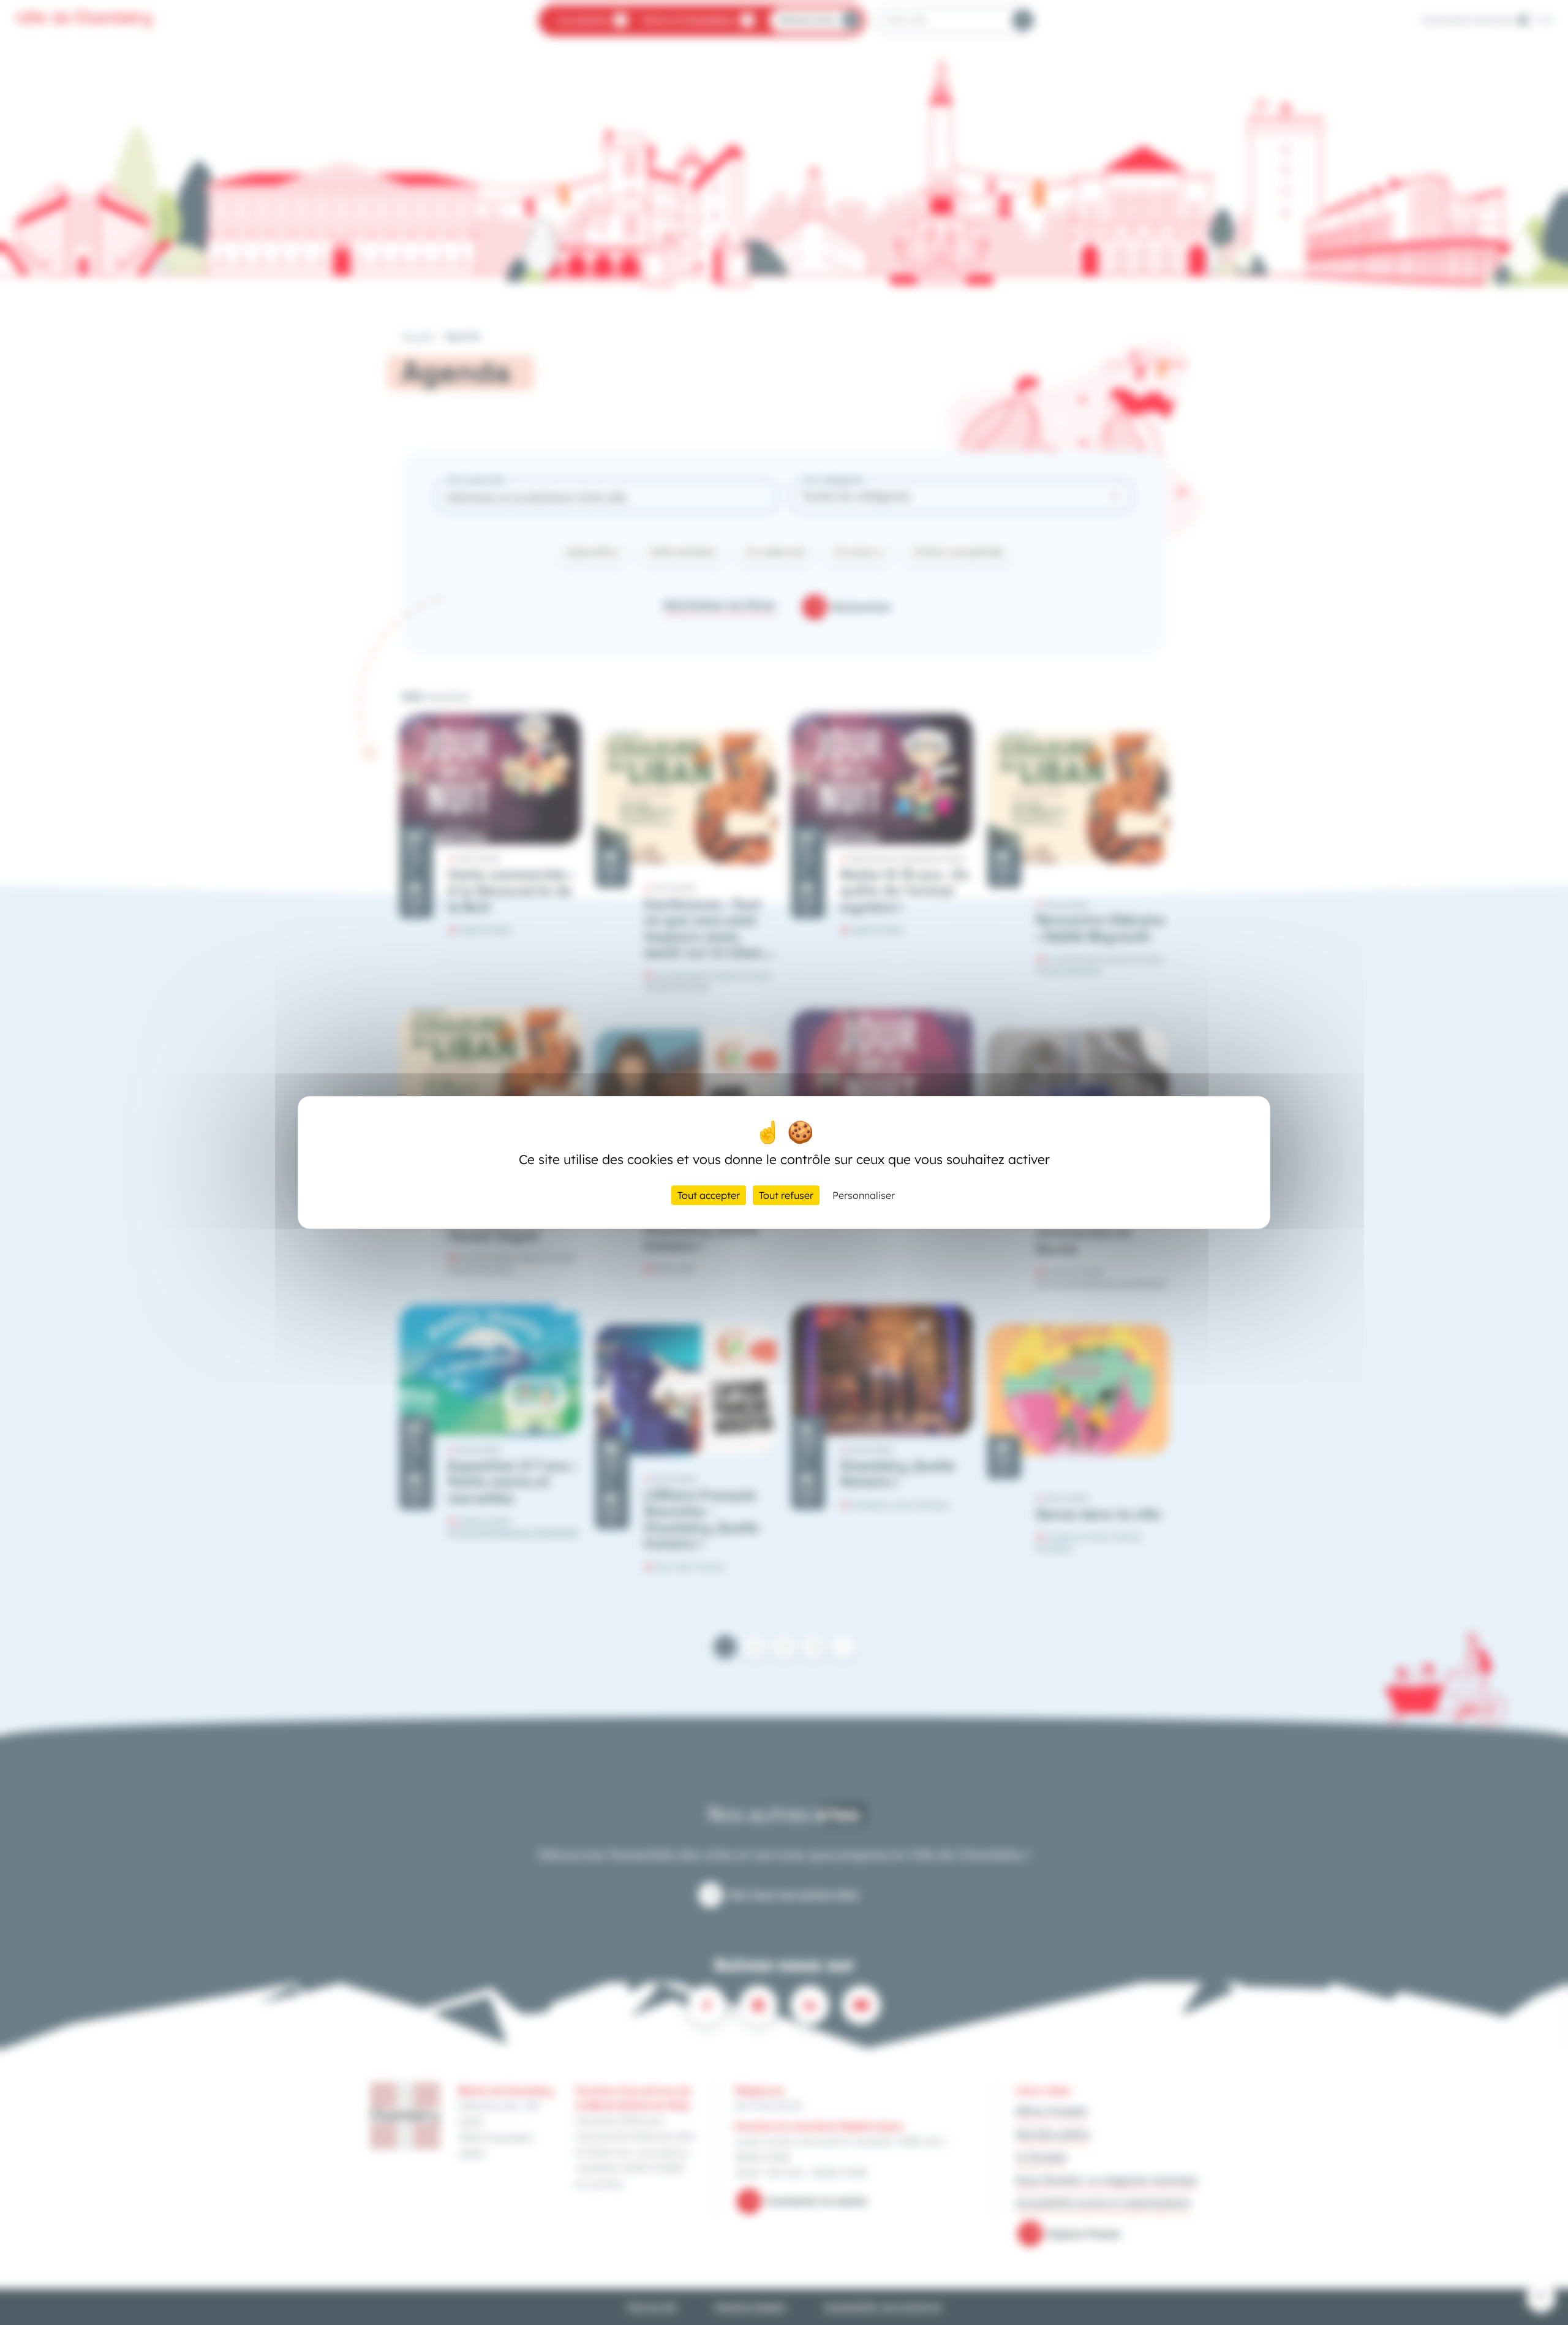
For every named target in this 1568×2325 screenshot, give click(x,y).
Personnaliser (864, 1195)
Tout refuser (786, 1195)
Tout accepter (709, 1195)
